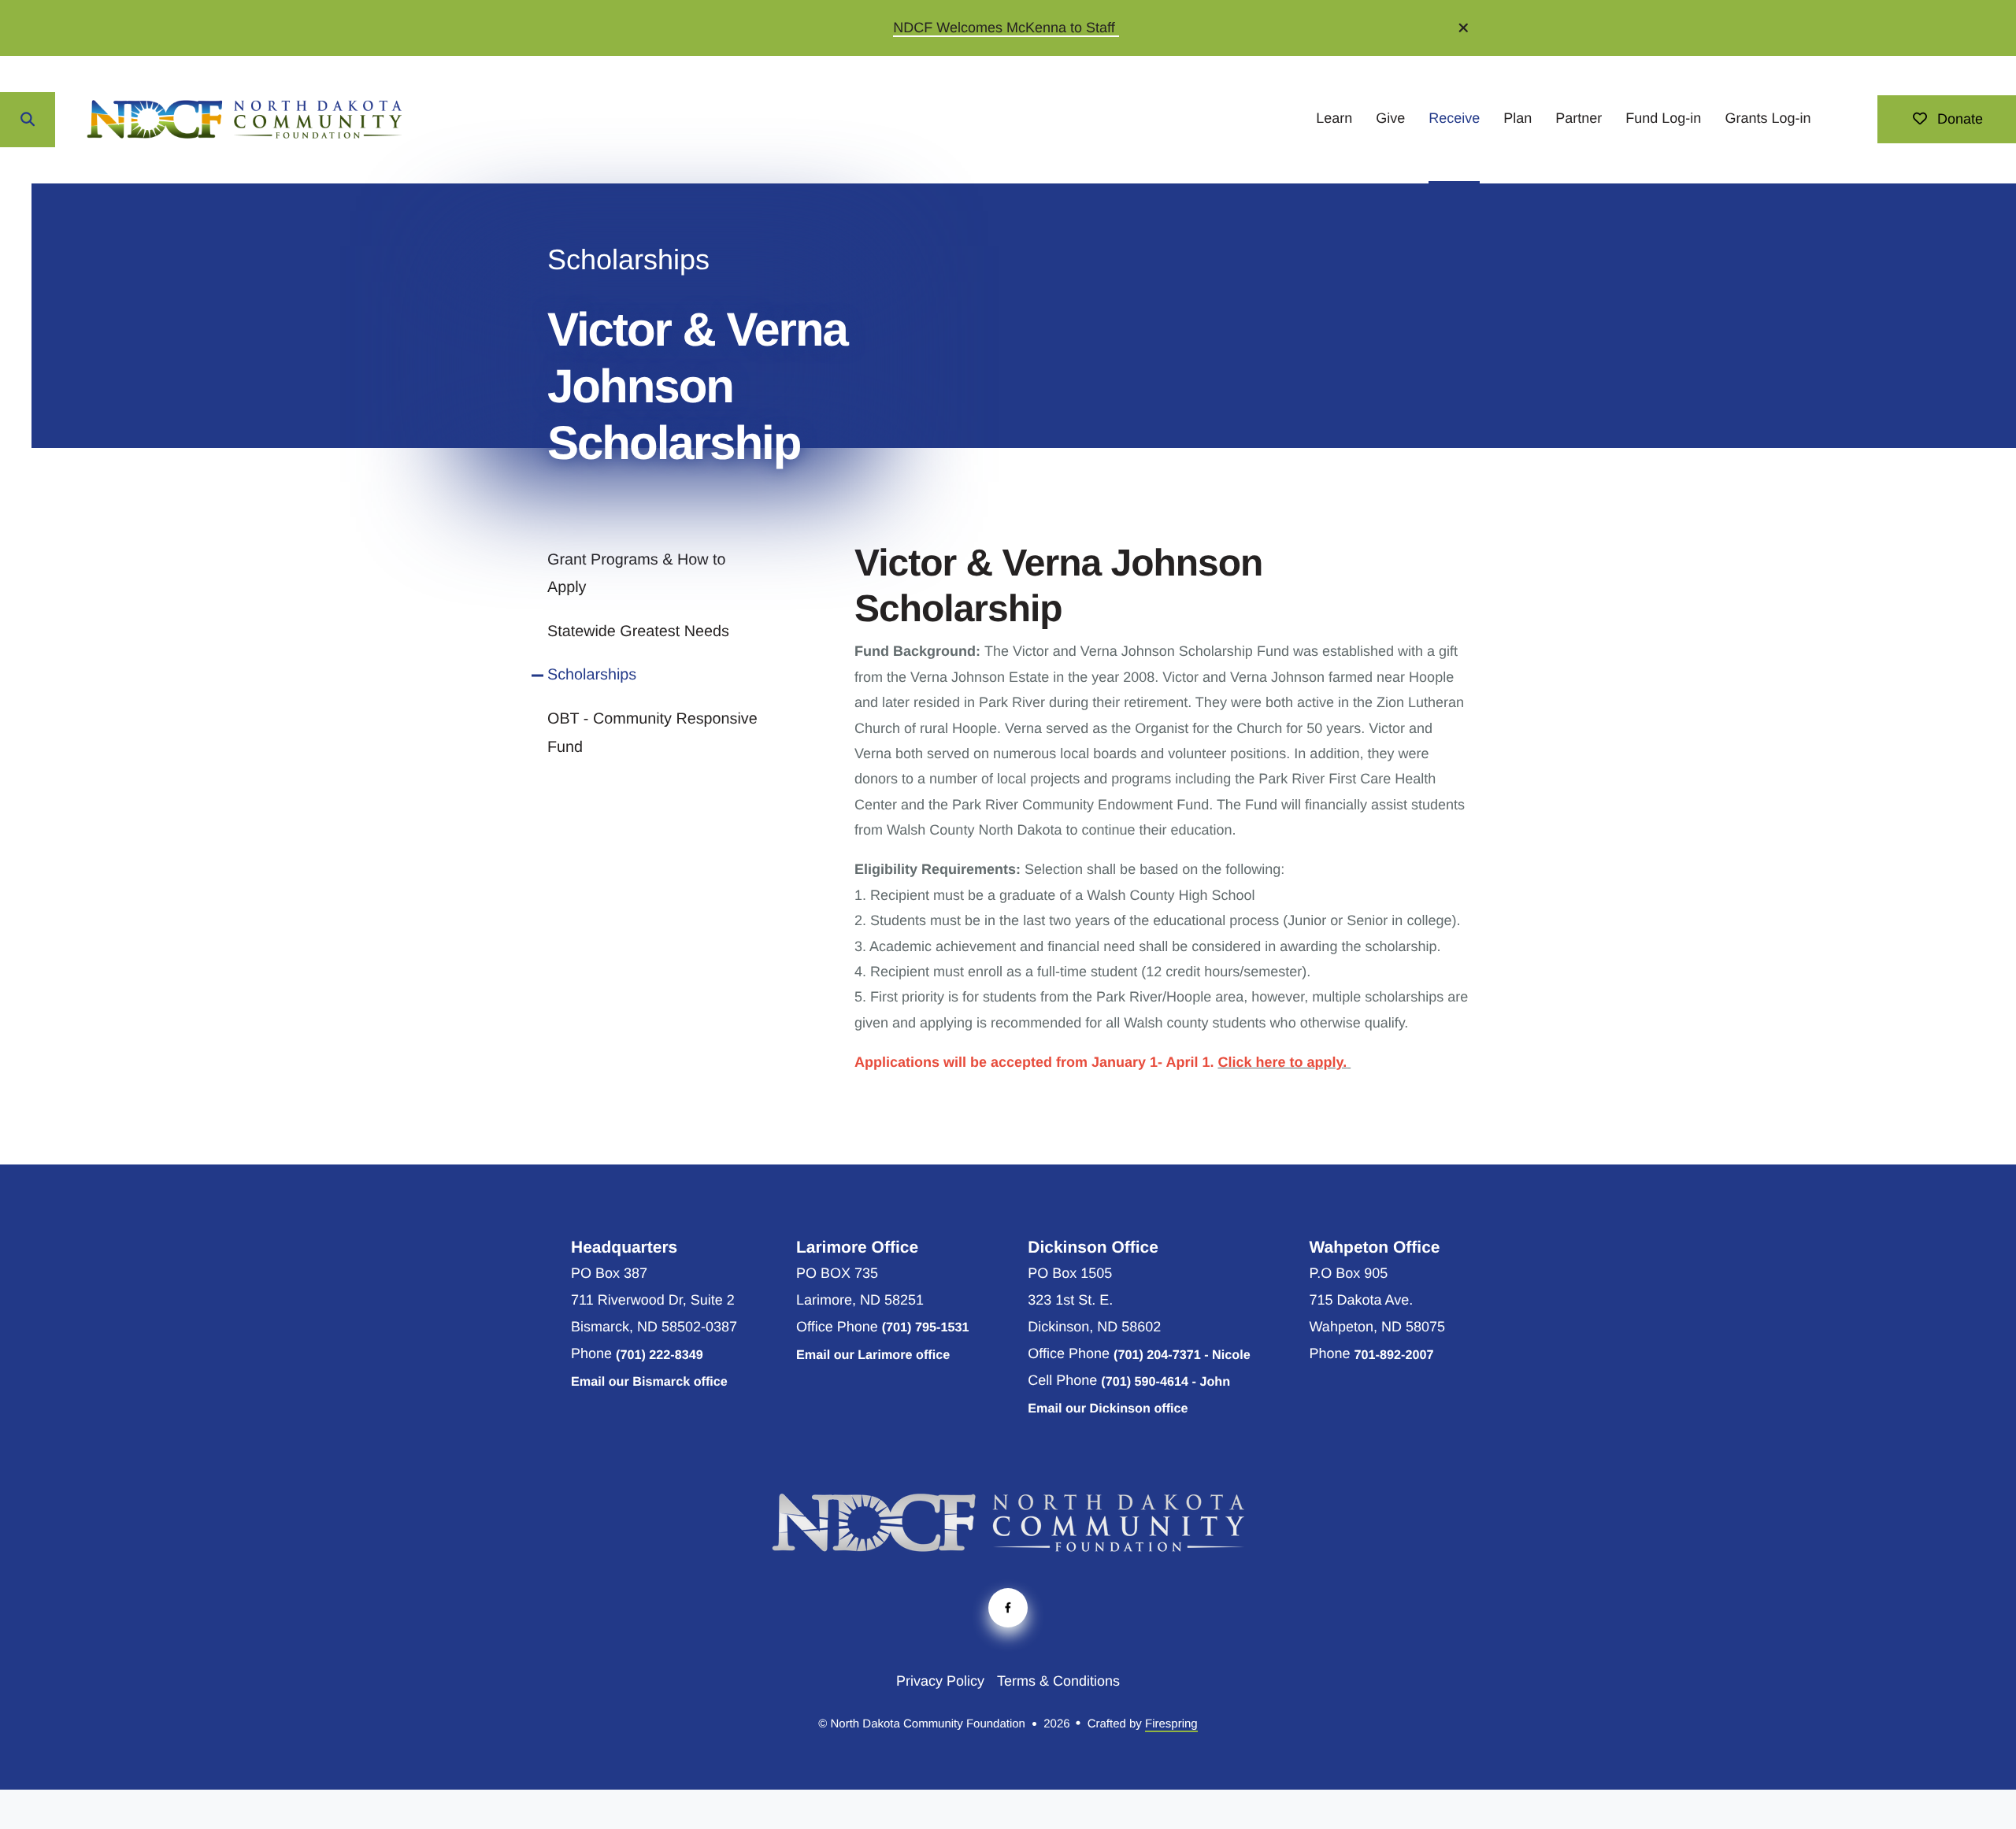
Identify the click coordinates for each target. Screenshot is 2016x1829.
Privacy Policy (940, 1681)
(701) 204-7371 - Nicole (1182, 1355)
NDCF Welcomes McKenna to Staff (1006, 28)
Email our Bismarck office (649, 1382)
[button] (1464, 28)
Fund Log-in (1663, 118)
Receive (1454, 118)
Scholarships (592, 675)
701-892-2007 (1394, 1355)
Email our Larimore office (873, 1355)
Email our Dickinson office (1108, 1409)
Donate (1958, 119)
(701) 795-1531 (926, 1327)
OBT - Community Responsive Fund (652, 733)
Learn (1334, 118)
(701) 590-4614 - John (1165, 1382)
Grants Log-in (1768, 118)
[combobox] (87, 120)
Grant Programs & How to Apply (636, 574)
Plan (1518, 118)
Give (1390, 118)
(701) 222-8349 (660, 1355)
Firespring (1171, 1724)
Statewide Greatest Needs (638, 631)
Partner (1579, 118)
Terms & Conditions (1058, 1681)
